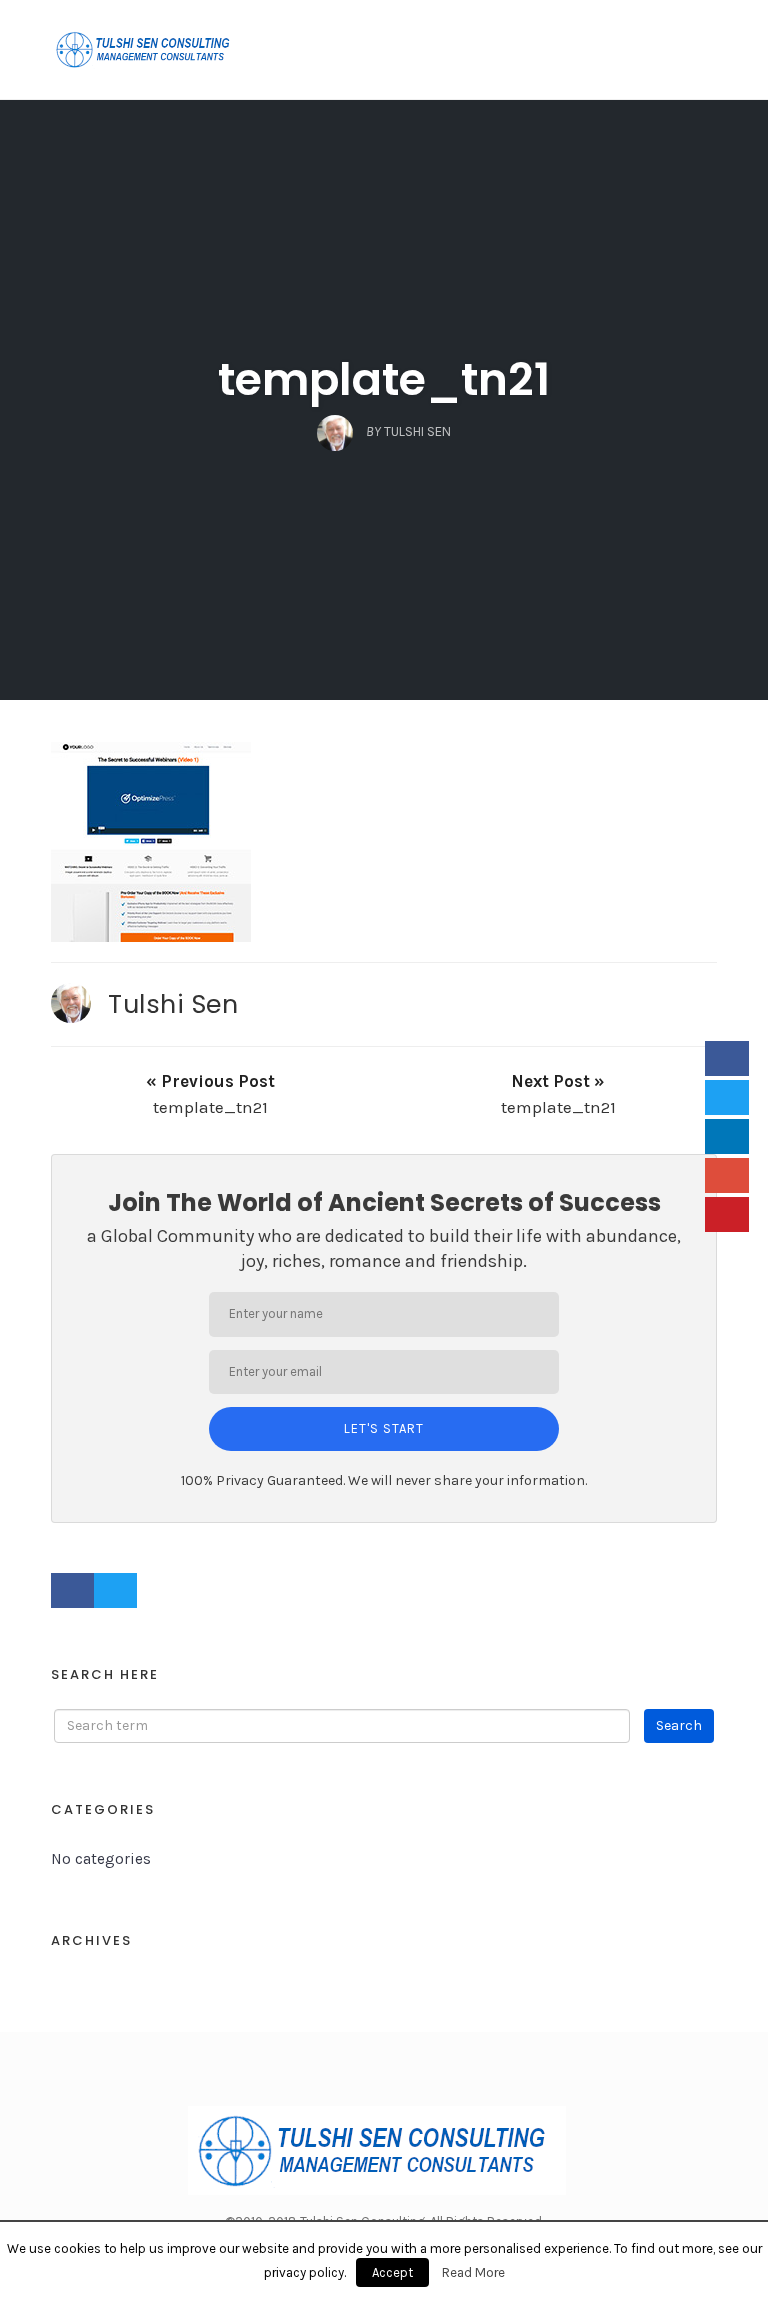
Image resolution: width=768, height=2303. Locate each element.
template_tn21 (384, 379)
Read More (473, 2272)
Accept (392, 2272)
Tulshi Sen (173, 1004)
